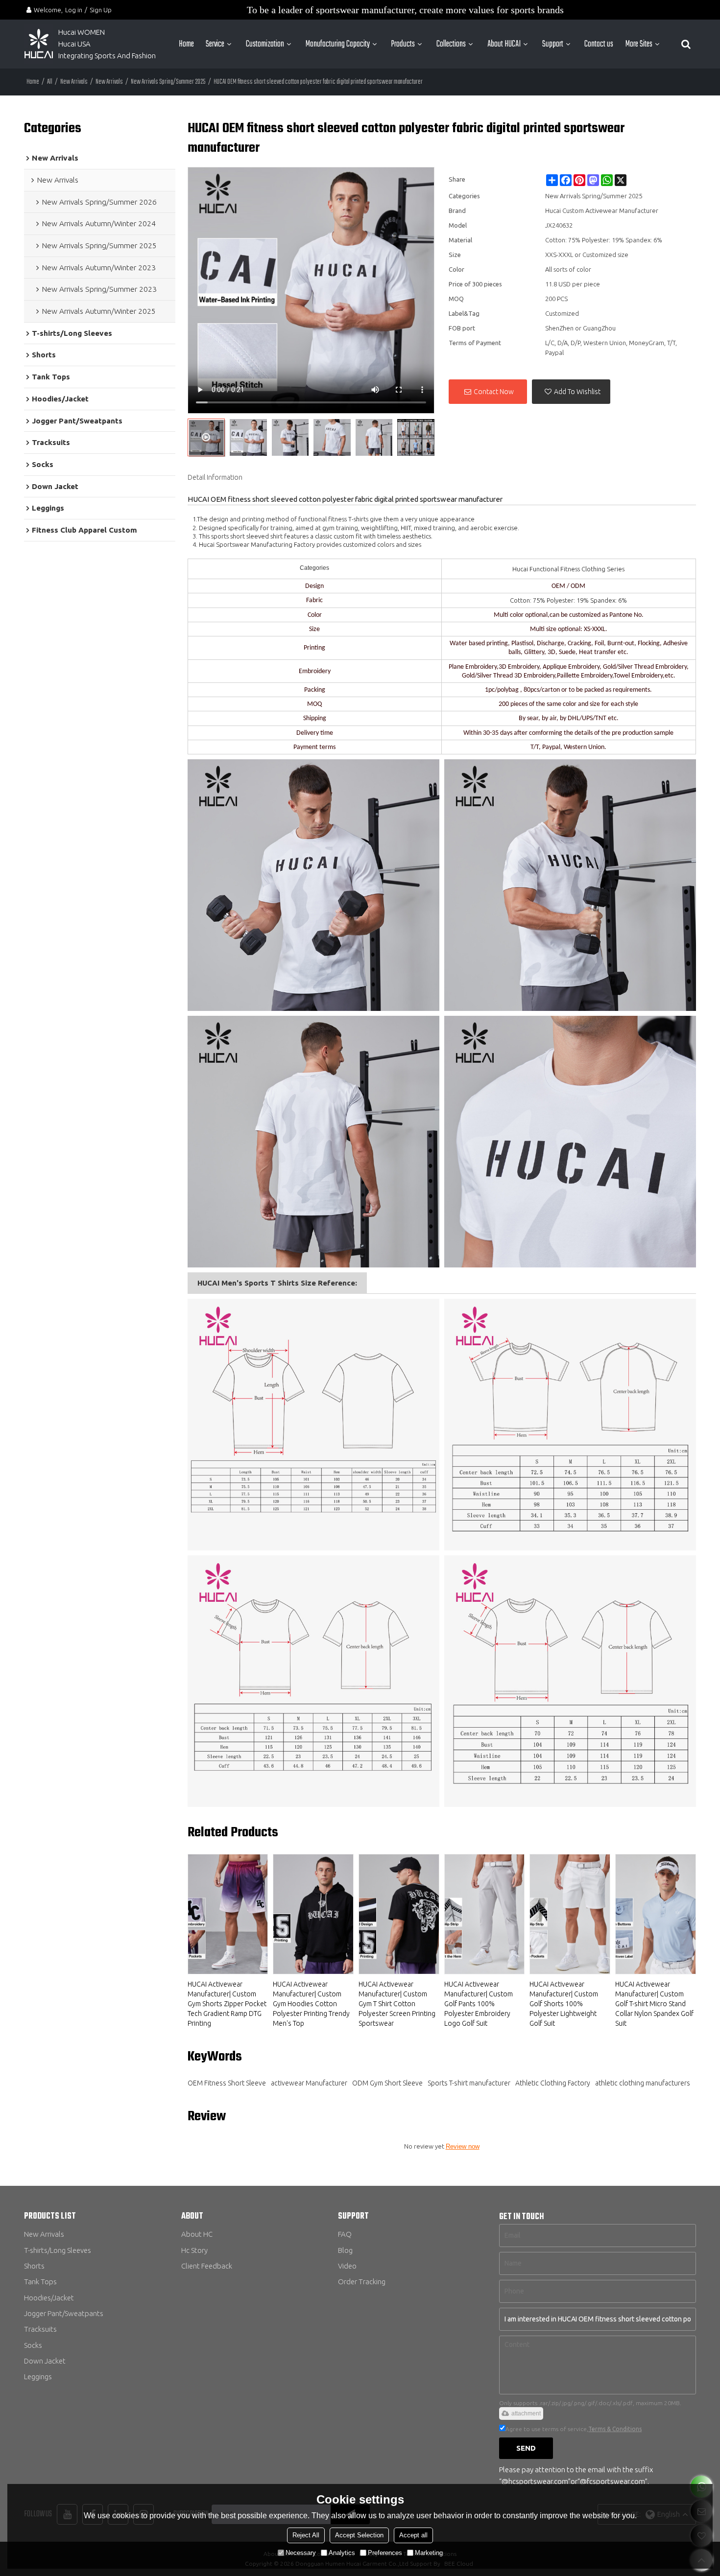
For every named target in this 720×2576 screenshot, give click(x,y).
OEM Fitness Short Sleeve (227, 2083)
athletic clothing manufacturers (643, 2083)
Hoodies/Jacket (49, 2298)
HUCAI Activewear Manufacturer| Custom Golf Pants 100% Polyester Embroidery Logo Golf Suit (479, 2004)
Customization (265, 44)
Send (526, 2448)
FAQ (345, 2234)
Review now (463, 2146)
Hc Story (194, 2250)
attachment (526, 2413)
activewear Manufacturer (309, 2083)
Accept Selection (359, 2535)
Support (553, 44)
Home (186, 44)
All (50, 82)
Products (403, 44)
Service (215, 44)
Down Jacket (45, 2361)
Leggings (38, 2377)
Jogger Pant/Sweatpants (64, 2313)
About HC (197, 2234)
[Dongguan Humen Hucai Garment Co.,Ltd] (39, 44)
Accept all (413, 2535)
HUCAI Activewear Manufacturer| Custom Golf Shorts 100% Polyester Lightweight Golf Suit (564, 2004)
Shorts (34, 2266)
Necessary (301, 2553)
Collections (451, 44)
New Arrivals (74, 82)
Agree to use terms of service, (574, 2429)
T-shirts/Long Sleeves (58, 2250)
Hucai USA (74, 44)
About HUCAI (504, 44)
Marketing (429, 2553)
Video (347, 2266)
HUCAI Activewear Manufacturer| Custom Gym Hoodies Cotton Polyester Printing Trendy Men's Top (311, 2004)
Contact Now (494, 392)
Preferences (385, 2553)
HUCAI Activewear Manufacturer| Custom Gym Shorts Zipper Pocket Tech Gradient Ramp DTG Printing (227, 2004)
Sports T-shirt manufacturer (469, 2083)
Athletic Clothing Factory (553, 2083)
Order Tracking (362, 2282)
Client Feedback (207, 2266)
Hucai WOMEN (82, 32)
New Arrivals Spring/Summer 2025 (168, 82)
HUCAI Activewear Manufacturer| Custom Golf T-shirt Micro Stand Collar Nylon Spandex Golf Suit (654, 2004)
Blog (345, 2250)
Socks (33, 2345)
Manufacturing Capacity (338, 44)
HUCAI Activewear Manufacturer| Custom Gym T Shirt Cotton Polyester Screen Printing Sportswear (397, 2004)
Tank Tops (40, 2282)
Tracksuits (40, 2329)
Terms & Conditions (615, 2429)
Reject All (306, 2535)
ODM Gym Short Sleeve (387, 2083)
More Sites (639, 44)
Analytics (342, 2553)
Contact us (599, 44)
